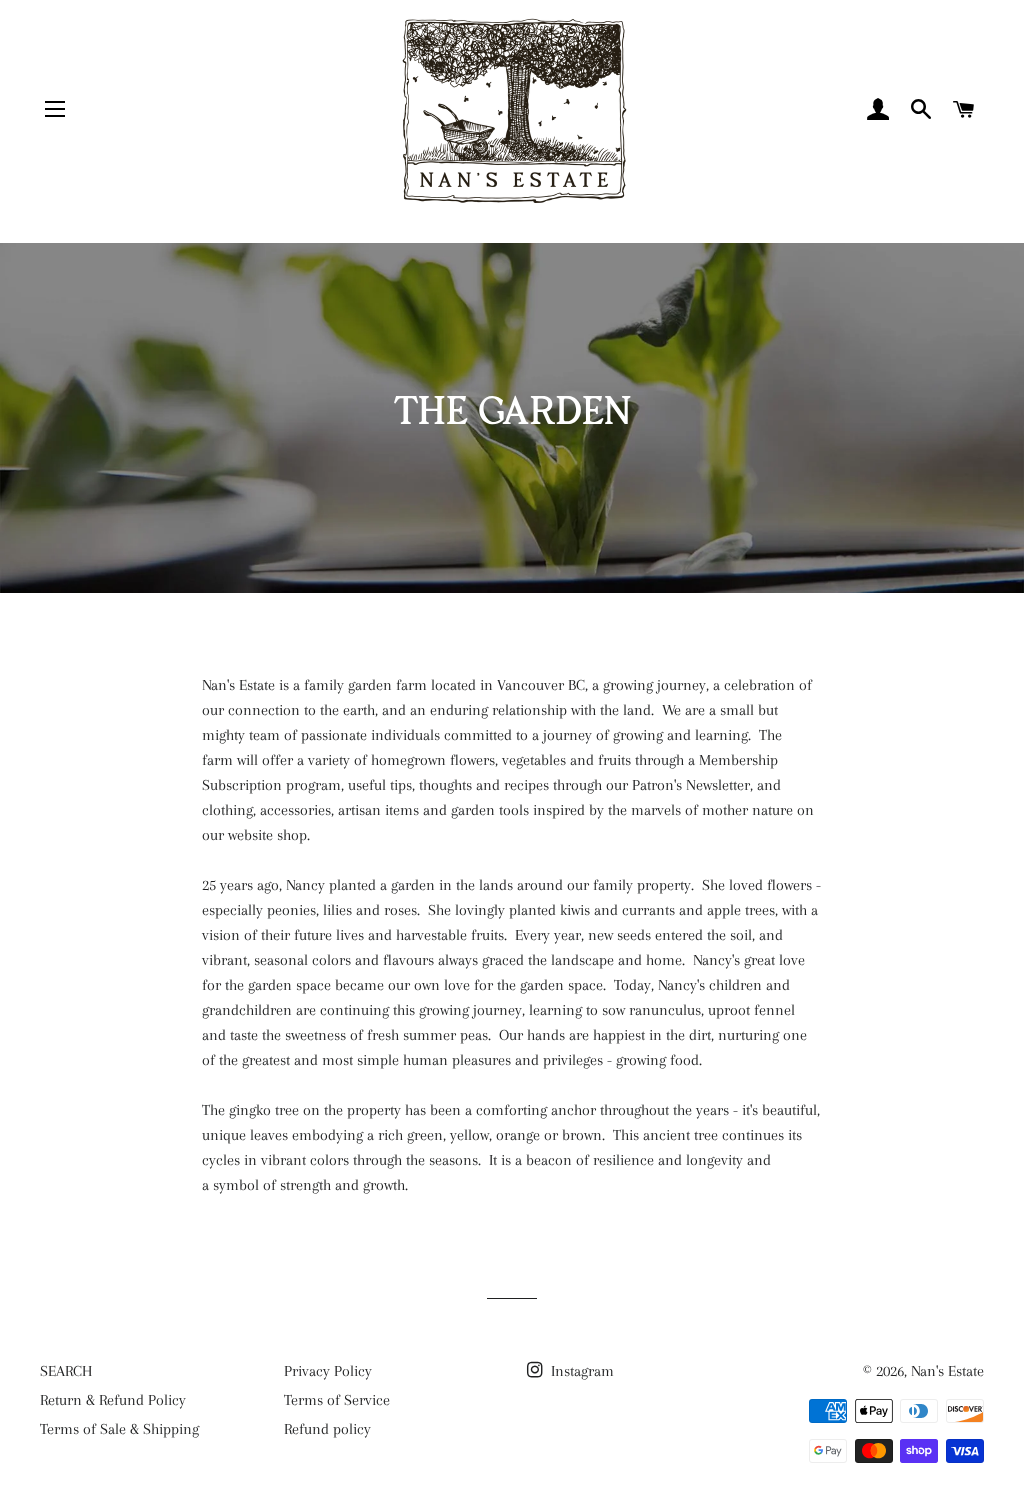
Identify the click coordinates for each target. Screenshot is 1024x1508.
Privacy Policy (328, 1371)
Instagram (580, 1371)
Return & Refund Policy (113, 1400)
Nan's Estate (947, 1371)
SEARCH (66, 1371)
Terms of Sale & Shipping (119, 1429)
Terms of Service (337, 1400)
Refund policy (327, 1429)
